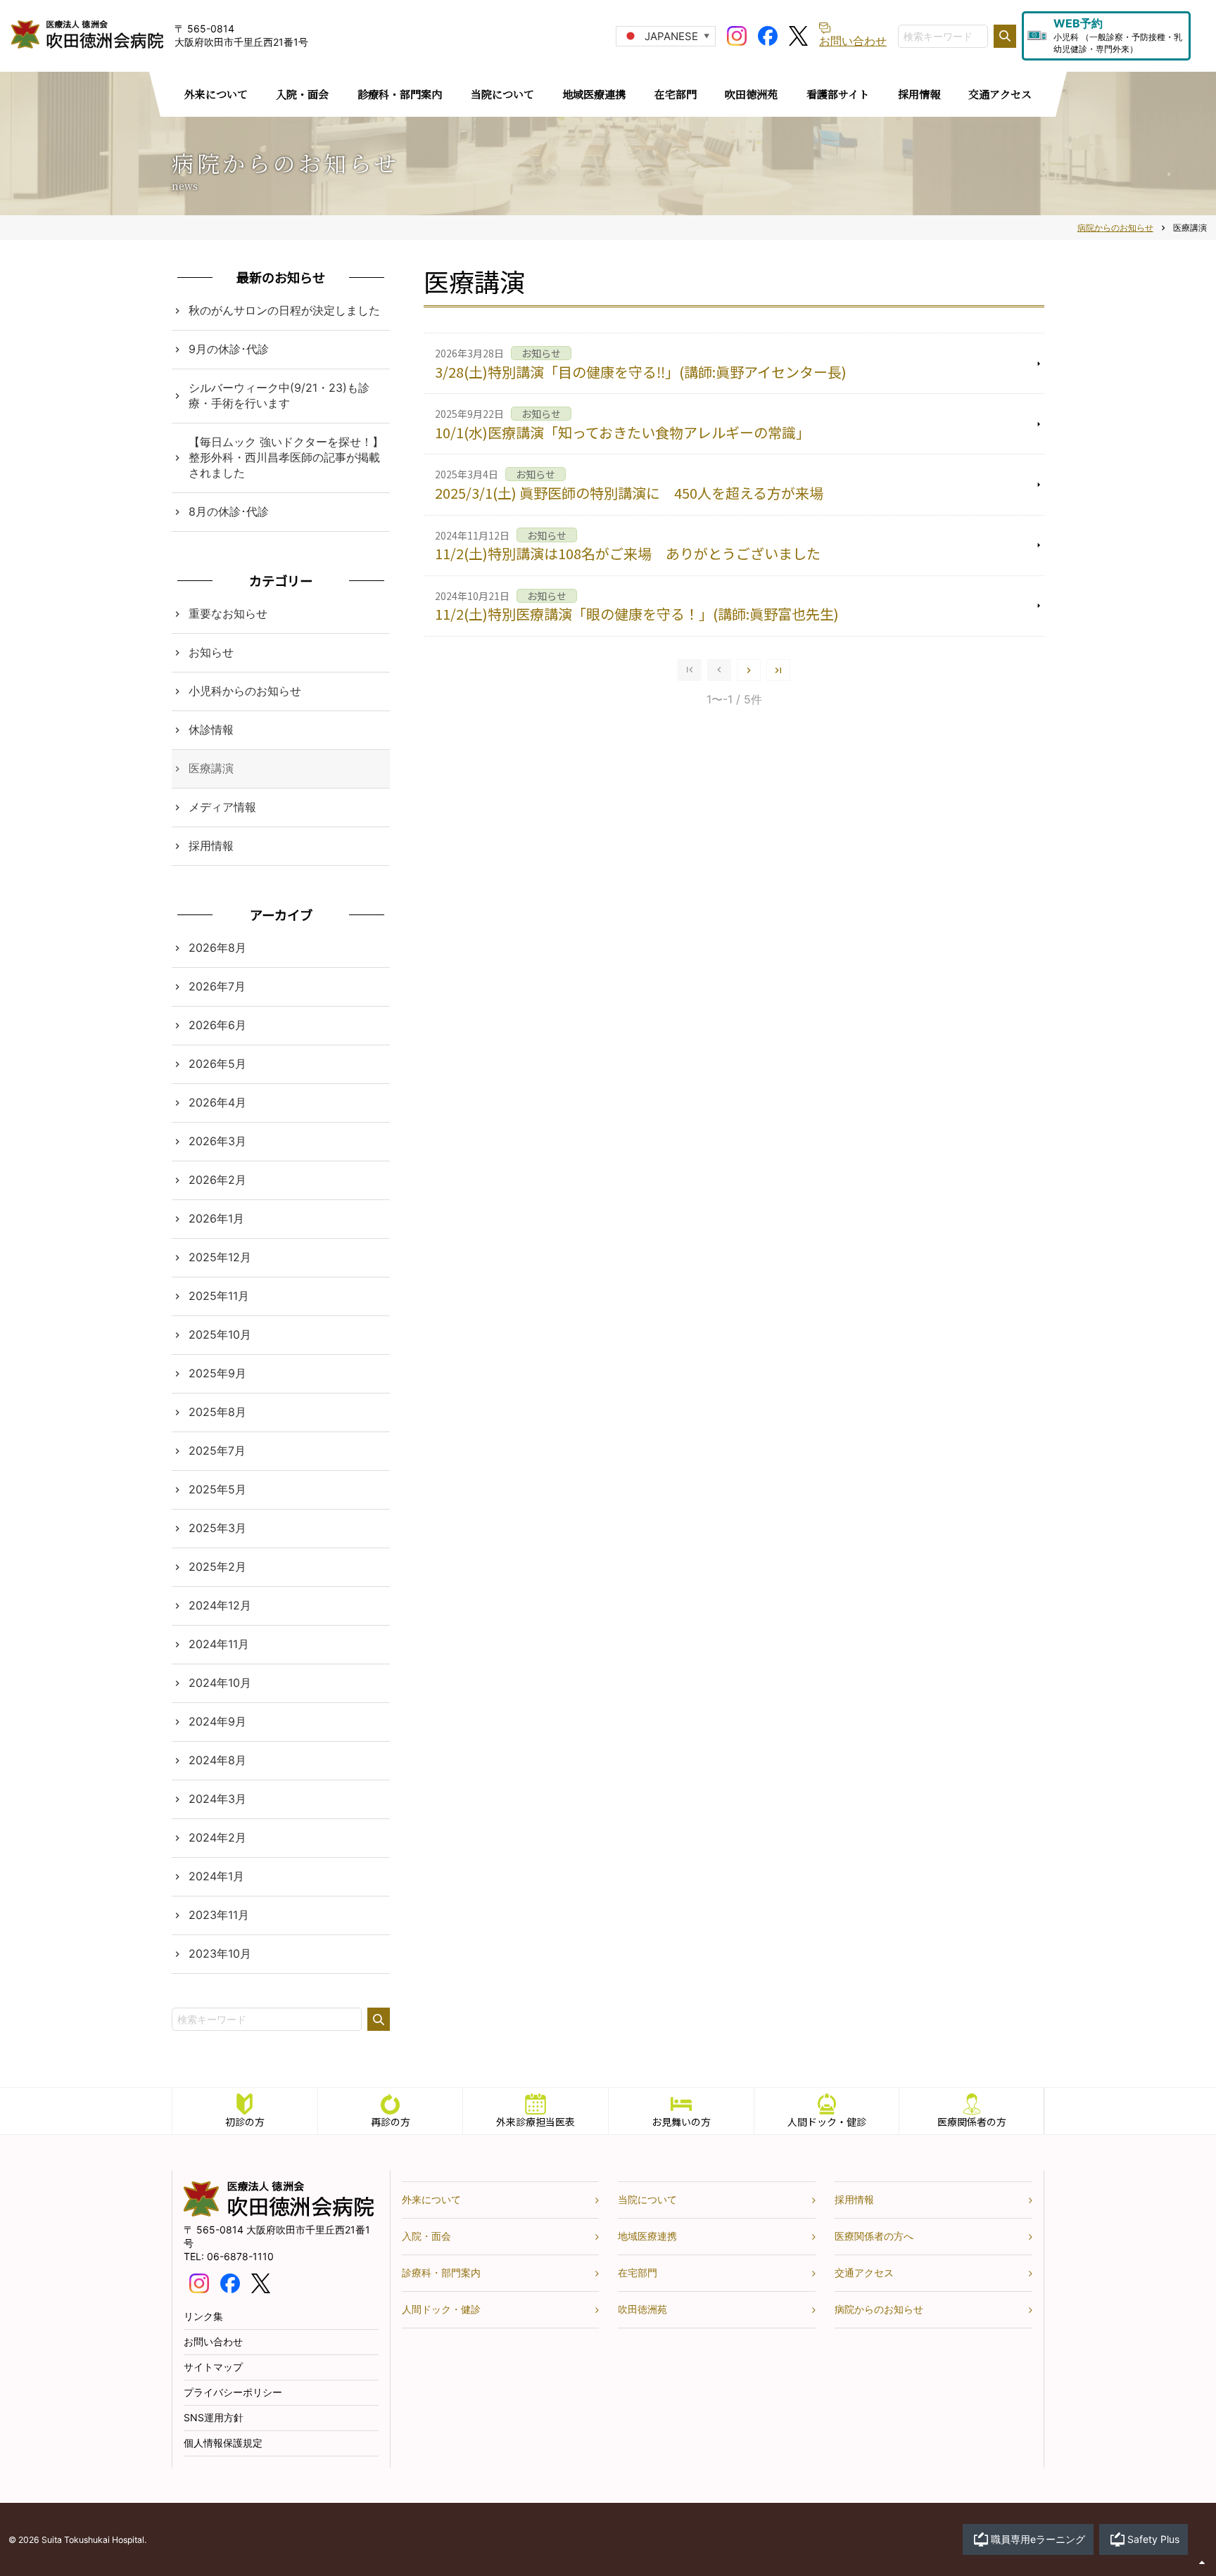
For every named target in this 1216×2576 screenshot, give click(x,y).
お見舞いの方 (681, 2122)
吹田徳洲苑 (642, 2309)
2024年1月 (216, 1876)
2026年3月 (217, 1141)
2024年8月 (217, 1760)
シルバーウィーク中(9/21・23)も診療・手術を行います (279, 395)
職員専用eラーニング (1038, 2539)
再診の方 (391, 2122)
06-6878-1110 (240, 2256)
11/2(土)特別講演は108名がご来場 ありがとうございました (628, 553)
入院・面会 (426, 2236)
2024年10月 (220, 1683)
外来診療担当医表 (536, 2122)
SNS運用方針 (214, 2417)
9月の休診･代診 (229, 349)
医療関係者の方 (972, 2122)
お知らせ (211, 652)
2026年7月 (217, 986)
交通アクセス (864, 2272)
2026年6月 (217, 1025)
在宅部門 (638, 2272)
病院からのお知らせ (879, 2309)
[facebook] (768, 34)
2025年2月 (217, 1567)
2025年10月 (220, 1334)
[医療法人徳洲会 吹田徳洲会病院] (279, 2213)
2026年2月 (217, 1180)
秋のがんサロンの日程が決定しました (284, 310)
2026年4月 (217, 1102)
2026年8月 (217, 948)
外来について (431, 2199)
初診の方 (245, 2122)
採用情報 (211, 846)
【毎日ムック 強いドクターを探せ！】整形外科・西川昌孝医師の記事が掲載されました (286, 457)
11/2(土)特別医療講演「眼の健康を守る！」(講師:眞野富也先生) (637, 614)
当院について (647, 2199)
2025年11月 (219, 1296)
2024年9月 (217, 1721)
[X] (798, 34)
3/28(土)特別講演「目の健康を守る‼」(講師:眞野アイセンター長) (641, 372)
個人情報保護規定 (223, 2443)
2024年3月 (217, 1799)
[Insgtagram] (737, 34)
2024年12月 (220, 1605)
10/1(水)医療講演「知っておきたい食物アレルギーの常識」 (622, 432)
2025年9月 (217, 1373)
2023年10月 (220, 1953)
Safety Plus (1153, 2539)
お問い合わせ (213, 2341)
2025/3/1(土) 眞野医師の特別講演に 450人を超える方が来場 (629, 493)
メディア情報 (222, 807)
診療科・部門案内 (441, 2272)
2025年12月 (220, 1257)
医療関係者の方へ (874, 2236)
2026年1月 (216, 1218)
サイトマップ (213, 2367)
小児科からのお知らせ (245, 691)
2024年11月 (219, 1644)
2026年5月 (217, 1064)
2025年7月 (217, 1450)
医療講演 (211, 768)
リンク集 (203, 2316)
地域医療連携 (647, 2236)
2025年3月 (217, 1528)
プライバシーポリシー (233, 2392)
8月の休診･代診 (229, 511)
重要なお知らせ (228, 613)
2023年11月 (219, 1915)
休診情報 (211, 729)
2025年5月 (217, 1489)
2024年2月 (217, 1837)
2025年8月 (217, 1412)
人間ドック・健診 (827, 2122)
